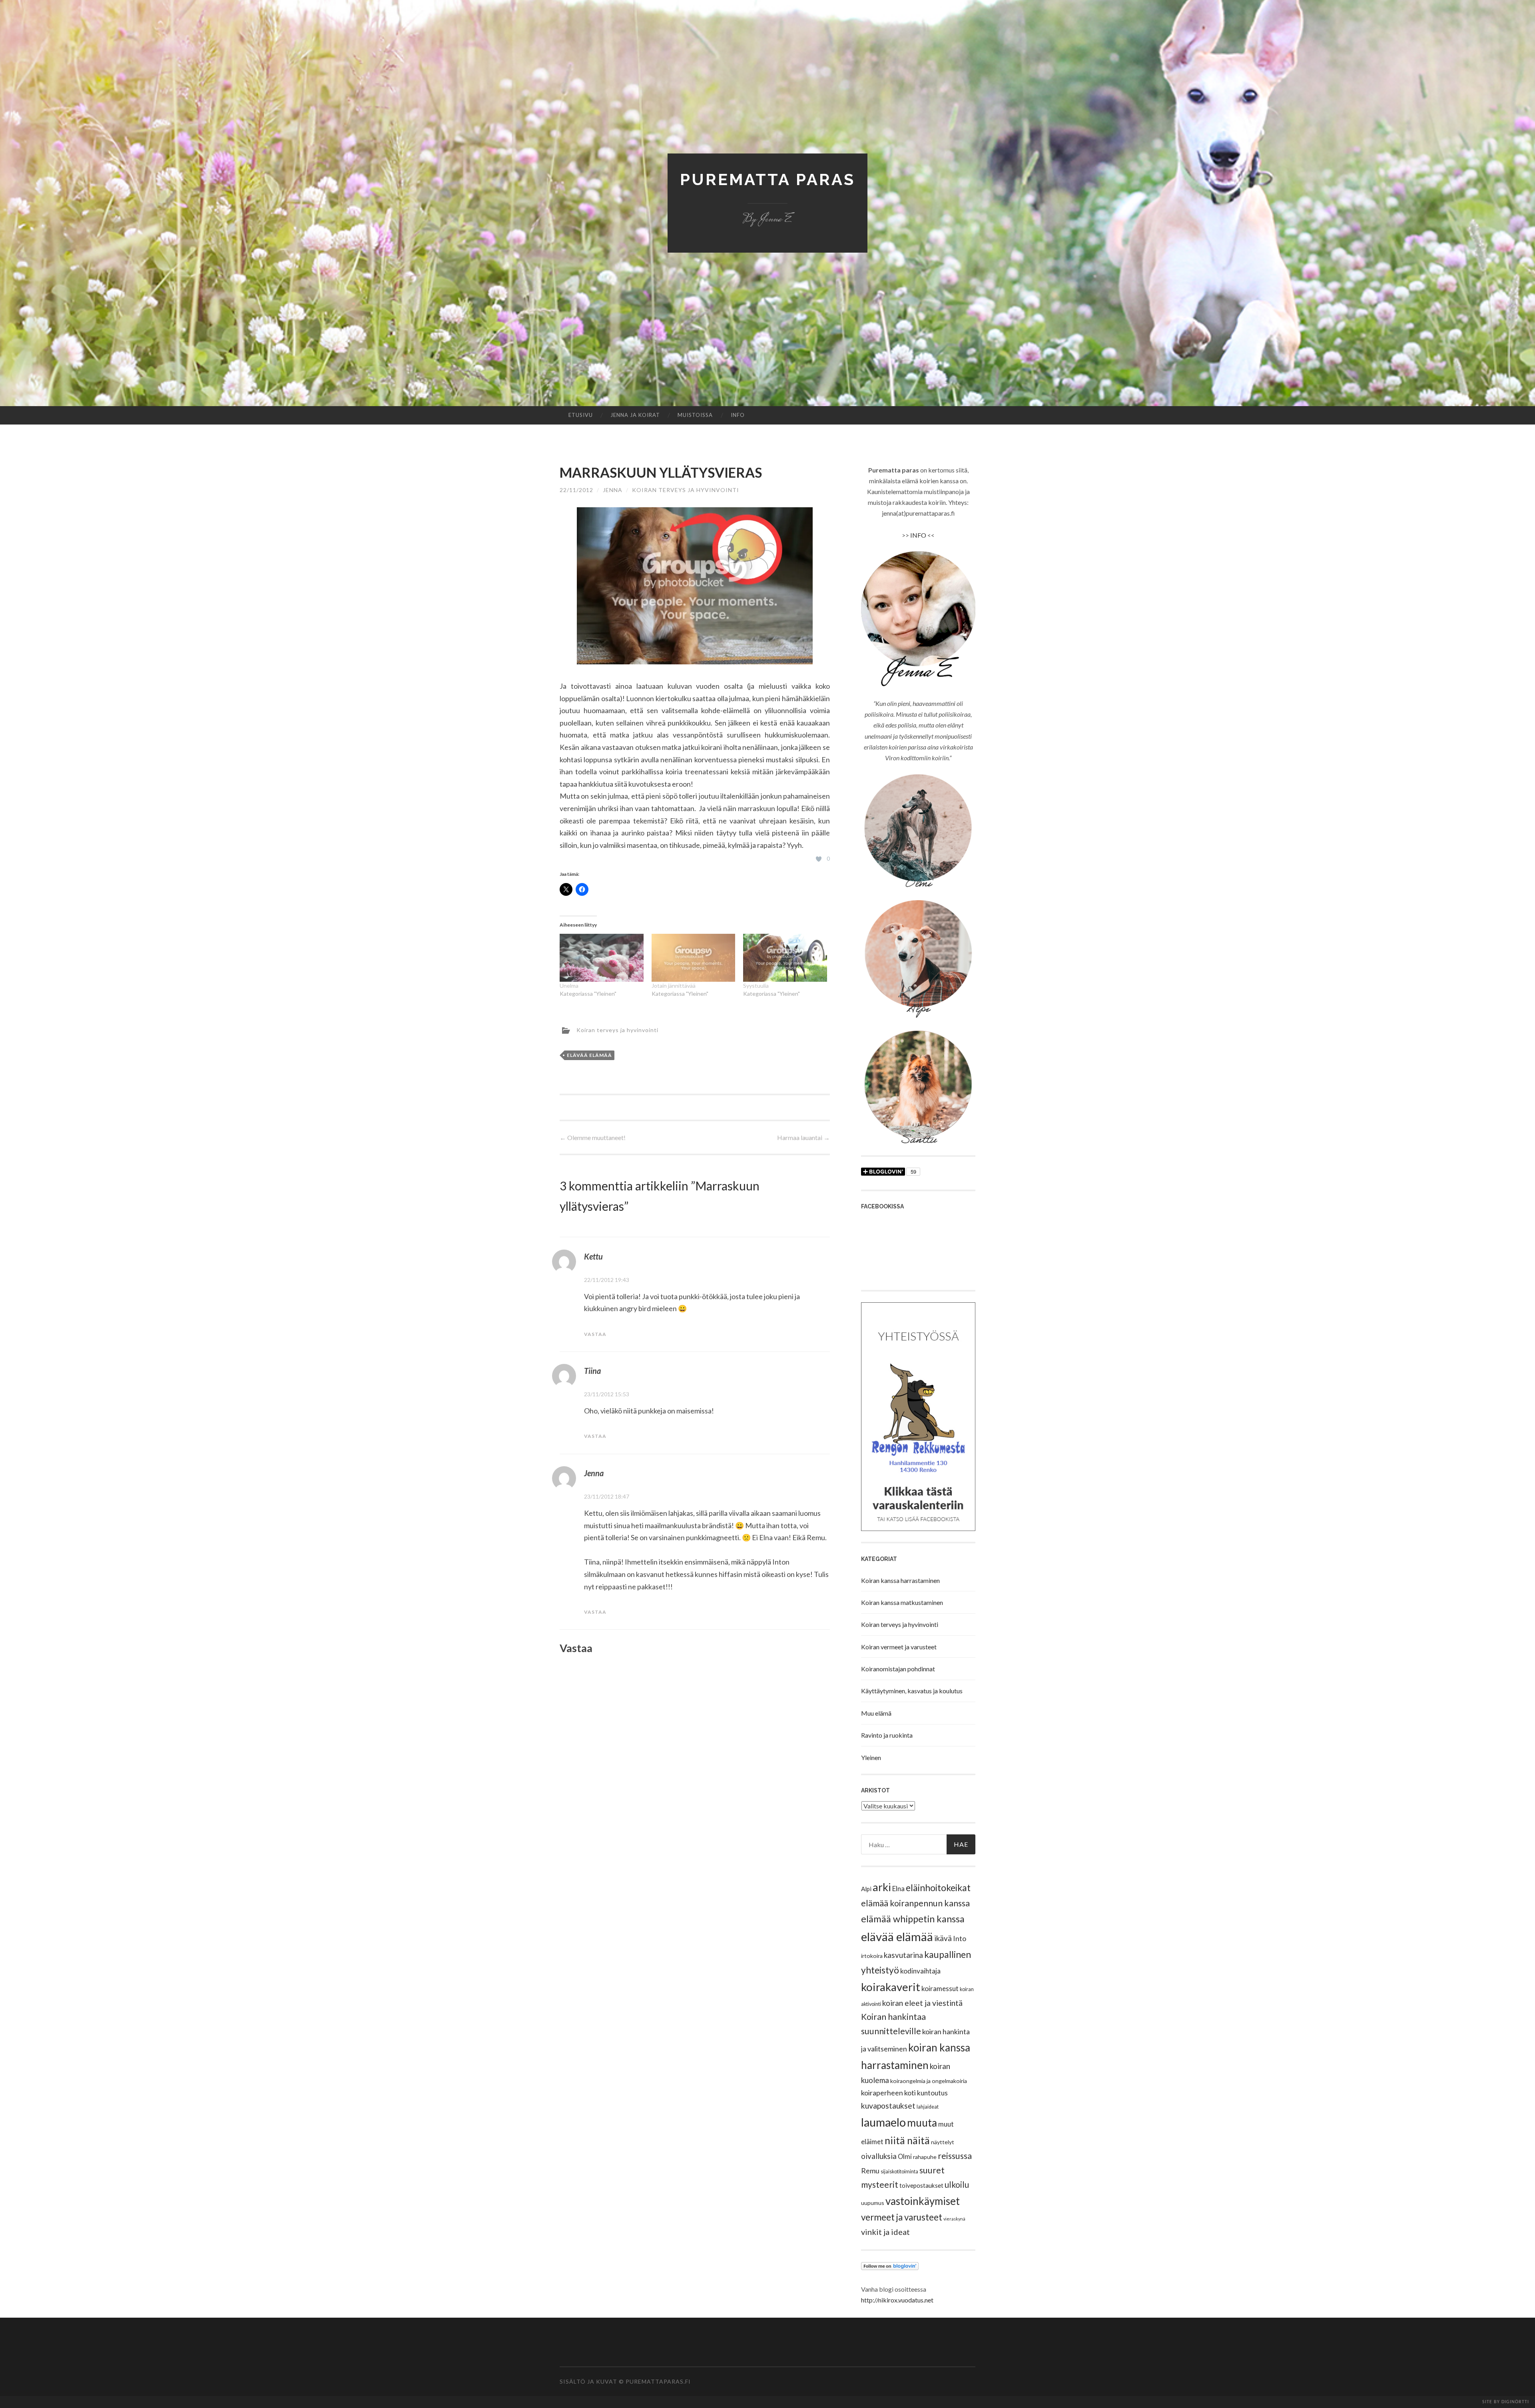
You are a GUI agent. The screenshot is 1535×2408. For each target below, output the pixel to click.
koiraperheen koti (888, 2093)
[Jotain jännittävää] (694, 958)
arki (882, 1887)
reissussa (955, 2156)
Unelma (569, 986)
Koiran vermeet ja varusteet (899, 1647)
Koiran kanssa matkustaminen (902, 1602)
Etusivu (581, 415)
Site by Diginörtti (1506, 2402)
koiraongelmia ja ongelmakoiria (929, 2081)
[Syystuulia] (785, 958)
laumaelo (883, 2122)
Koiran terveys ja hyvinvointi (686, 490)
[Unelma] (602, 958)
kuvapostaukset (888, 2106)
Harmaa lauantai (803, 1137)
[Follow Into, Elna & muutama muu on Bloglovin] (890, 2267)
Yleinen (871, 1757)
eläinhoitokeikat (938, 1888)
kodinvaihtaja (920, 1971)
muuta (922, 2123)
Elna (898, 1889)
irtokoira (872, 1956)
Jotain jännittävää (674, 986)
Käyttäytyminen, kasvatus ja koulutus (912, 1691)
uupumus (873, 2203)
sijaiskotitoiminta (899, 2172)
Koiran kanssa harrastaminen (900, 1580)
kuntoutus (932, 2093)
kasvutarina (903, 1955)
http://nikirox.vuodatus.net (897, 2300)
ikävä (943, 1938)
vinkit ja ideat (885, 2232)
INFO (918, 535)
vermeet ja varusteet (902, 2217)
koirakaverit (891, 1987)
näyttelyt (943, 2142)
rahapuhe (925, 2157)
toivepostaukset (921, 2185)
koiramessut (940, 1988)
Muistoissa (695, 415)
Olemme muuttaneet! (593, 1137)
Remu (870, 2171)
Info (738, 415)
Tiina (592, 1371)
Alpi (866, 1889)
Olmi (905, 2157)
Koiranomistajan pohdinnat (898, 1669)
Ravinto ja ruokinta (887, 1735)
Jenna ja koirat (635, 415)
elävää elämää (589, 1055)
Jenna (613, 490)
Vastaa (595, 1334)
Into (960, 1938)
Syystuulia (756, 986)
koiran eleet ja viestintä (922, 2003)
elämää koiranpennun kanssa (915, 1903)
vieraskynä (954, 2219)
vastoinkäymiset (923, 2201)
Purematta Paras (767, 179)
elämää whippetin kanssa (913, 1919)
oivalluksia (879, 2156)
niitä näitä (907, 2140)
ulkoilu (957, 2185)
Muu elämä (876, 1713)
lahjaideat (928, 2107)
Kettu (593, 1256)
